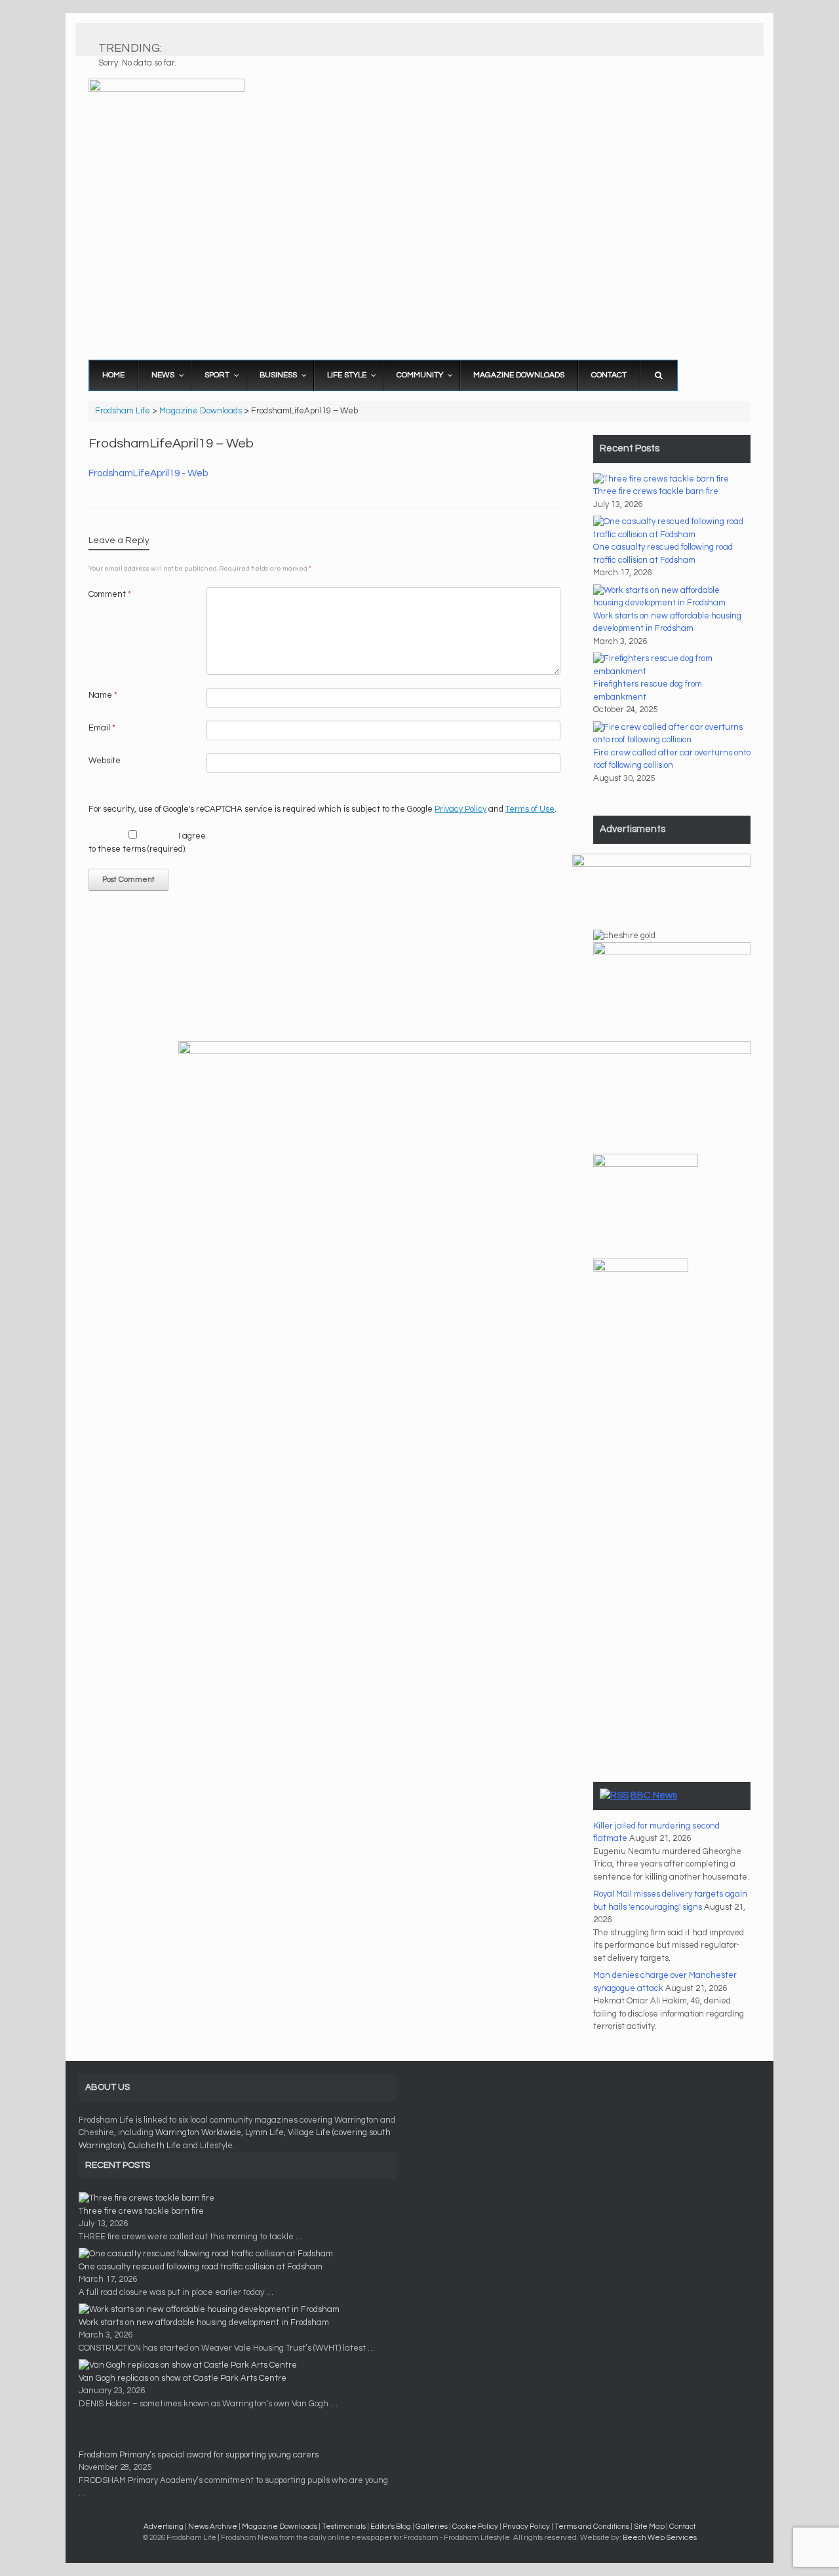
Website (105, 761)
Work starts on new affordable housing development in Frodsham (204, 2322)
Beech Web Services (660, 2538)
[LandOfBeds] (672, 953)
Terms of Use (530, 809)
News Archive (213, 2527)
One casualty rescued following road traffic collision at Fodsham (201, 2267)
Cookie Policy (475, 2527)
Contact (682, 2527)
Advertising (164, 2527)
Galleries (432, 2527)
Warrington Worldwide (198, 2132)
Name (103, 695)
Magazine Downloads (280, 2527)
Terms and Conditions (592, 2527)
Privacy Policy (460, 809)
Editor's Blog (391, 2527)
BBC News (654, 1795)
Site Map (649, 2527)
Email (102, 728)
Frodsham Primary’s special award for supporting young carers (199, 2455)
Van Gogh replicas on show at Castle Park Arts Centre (183, 2378)
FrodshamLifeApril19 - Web (148, 473)
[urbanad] (464, 1051)
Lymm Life (264, 2132)
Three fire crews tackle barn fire (656, 491)
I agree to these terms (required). (147, 843)
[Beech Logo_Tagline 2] (661, 864)
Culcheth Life (155, 2146)
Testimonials (344, 2527)
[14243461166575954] (646, 1164)
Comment (110, 594)
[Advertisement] (419, 252)
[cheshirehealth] (641, 1269)
